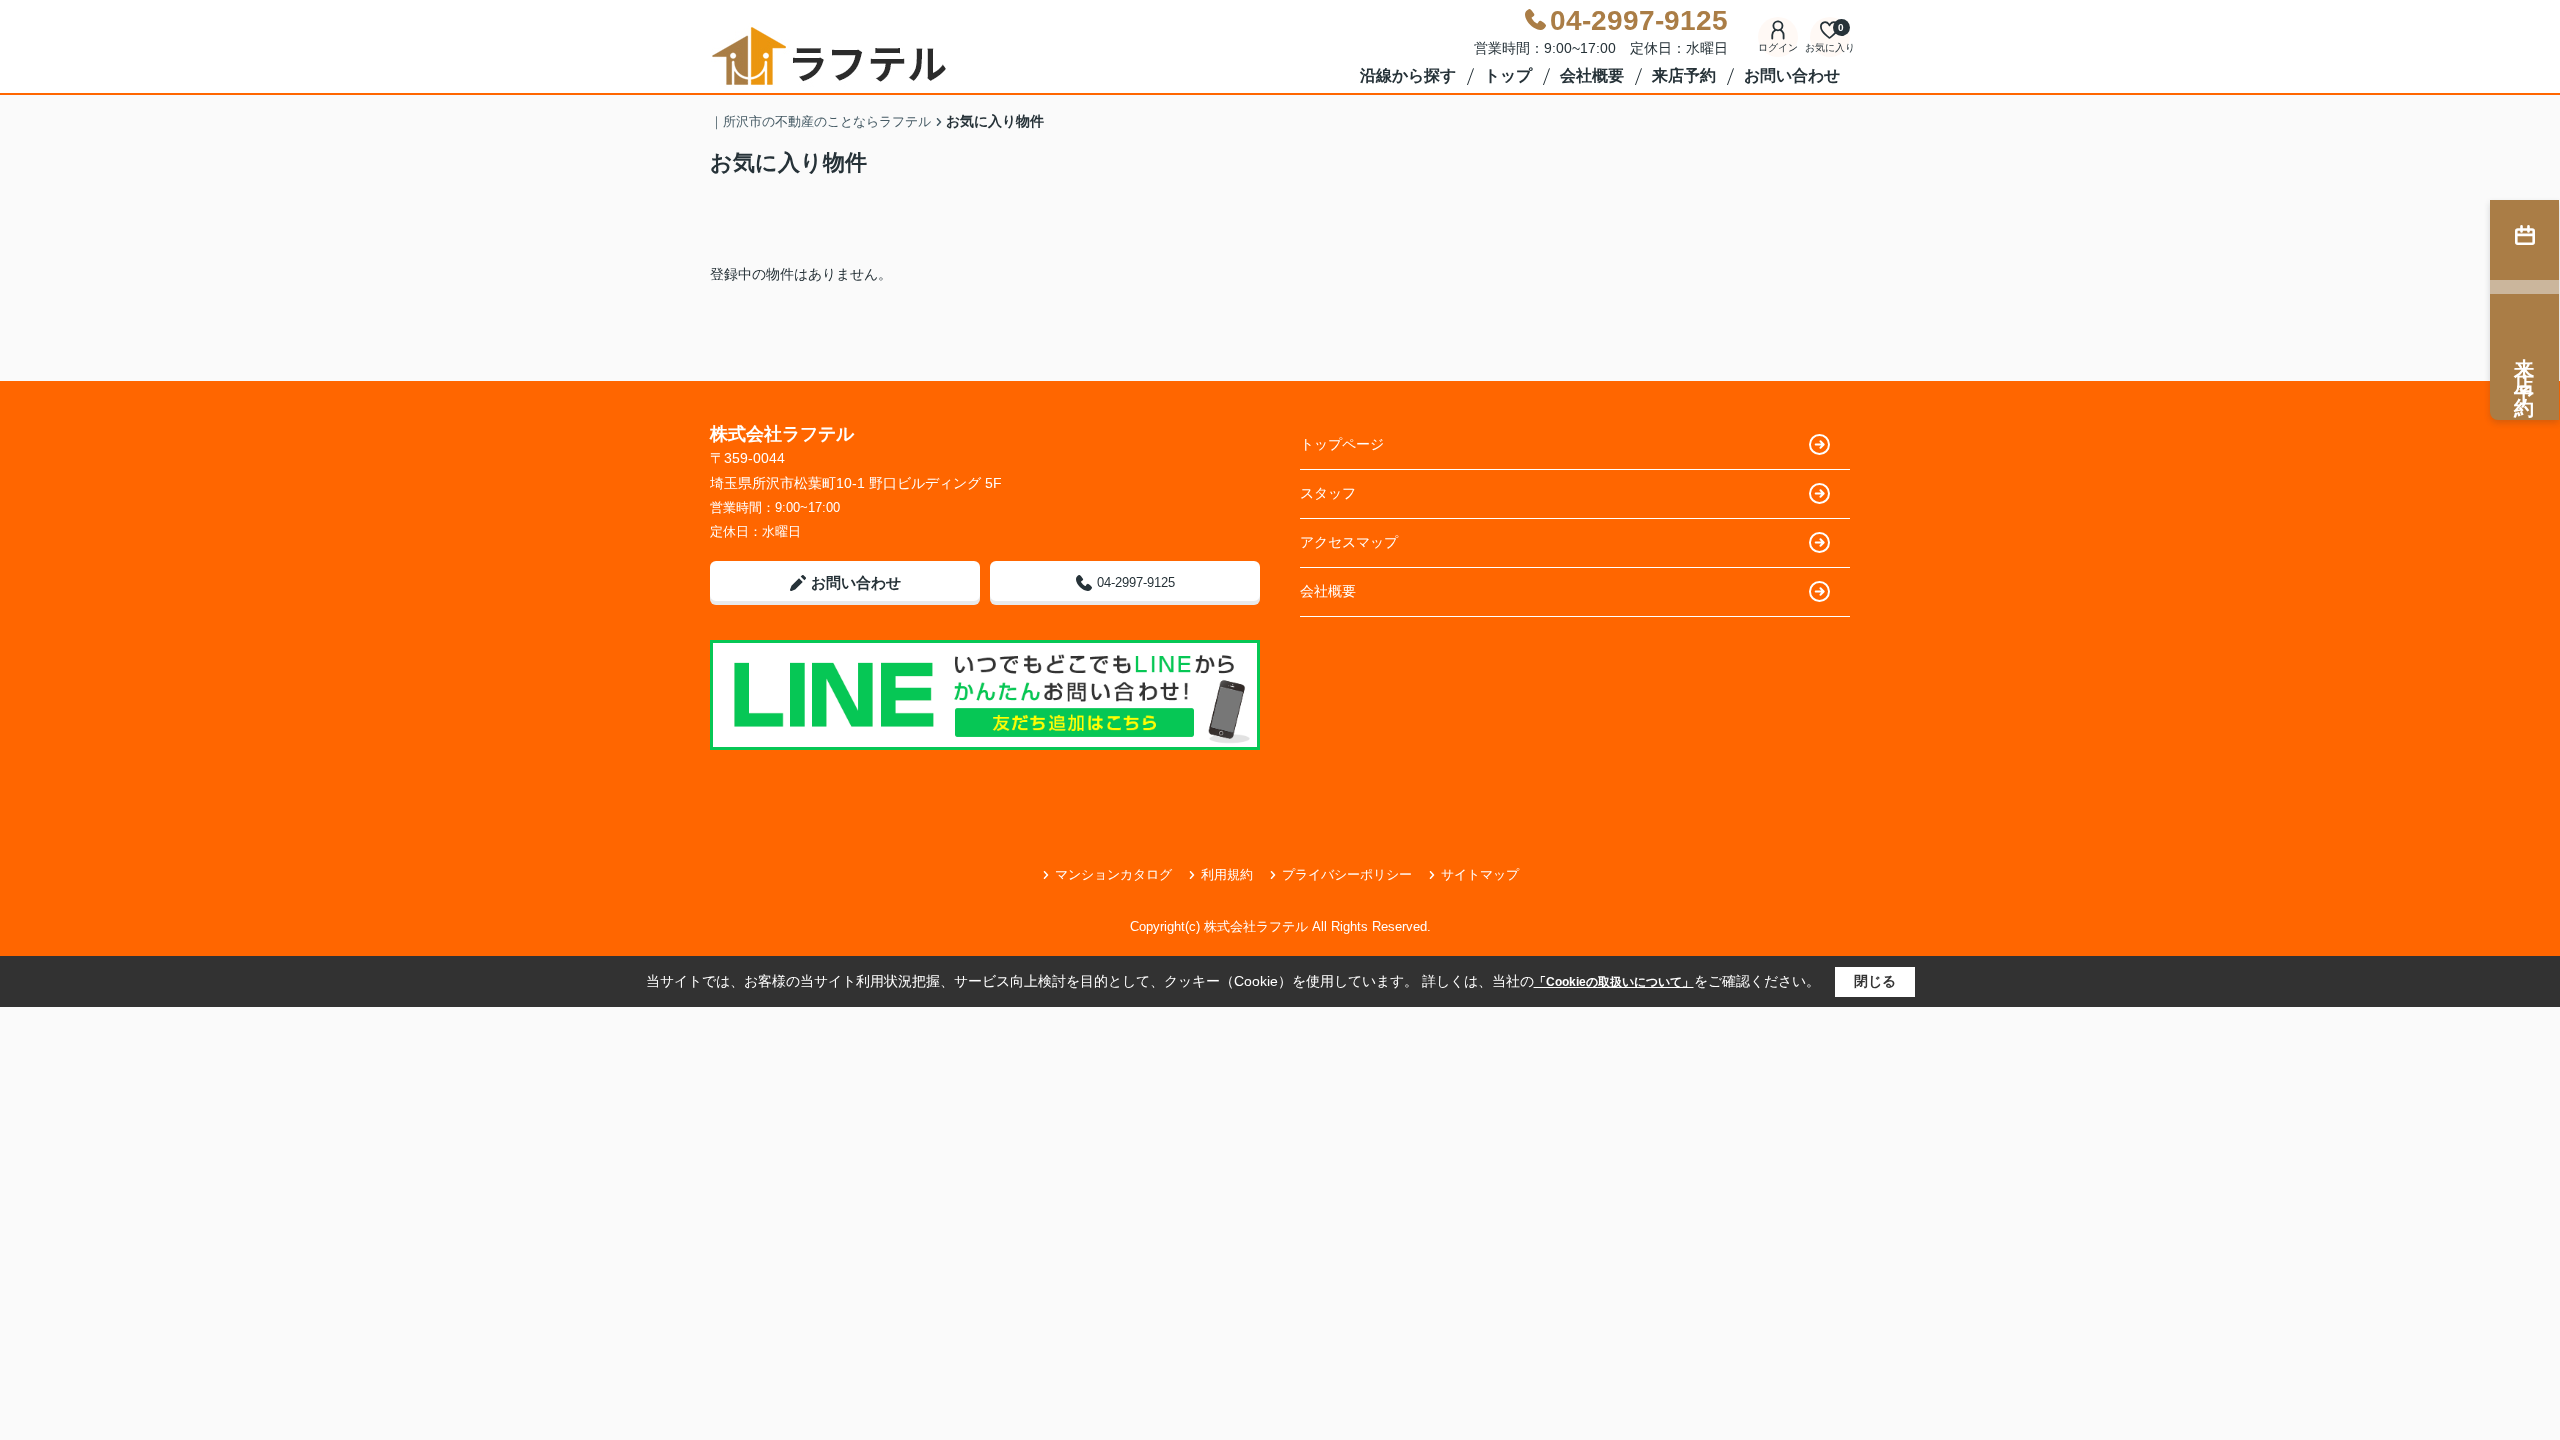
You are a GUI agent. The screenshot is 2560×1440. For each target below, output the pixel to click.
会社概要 (1592, 75)
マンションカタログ (1113, 874)
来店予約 (1684, 75)
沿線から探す (1408, 75)
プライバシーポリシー (1347, 874)
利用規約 (1227, 874)
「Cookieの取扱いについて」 (1614, 982)
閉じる (1875, 981)
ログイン (1778, 47)
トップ (1508, 75)
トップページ (1342, 444)
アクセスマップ (1349, 542)
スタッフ (1328, 493)
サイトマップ (1480, 874)
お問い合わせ (1792, 75)
